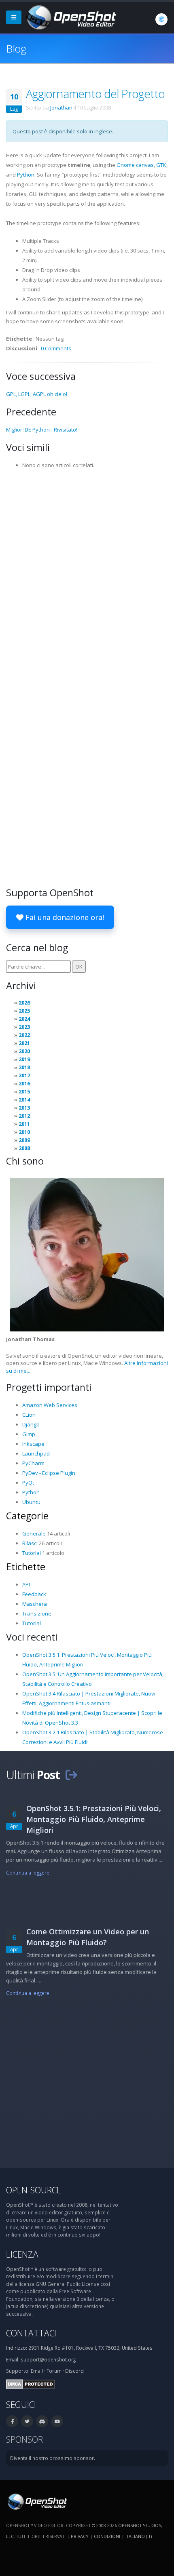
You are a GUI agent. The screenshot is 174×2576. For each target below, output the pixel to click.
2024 (24, 1019)
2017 (24, 1075)
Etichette (26, 1567)
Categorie (27, 1516)
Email (37, 2371)
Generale (34, 1533)
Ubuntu (31, 1502)
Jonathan (61, 107)
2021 (24, 1043)
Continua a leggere (28, 1872)
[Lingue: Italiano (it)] (161, 19)
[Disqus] (87, 575)
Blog (16, 48)
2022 (24, 1035)
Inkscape (33, 1444)
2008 (24, 1148)
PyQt (28, 1483)
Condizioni (107, 2536)
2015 (24, 1091)
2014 (24, 1099)
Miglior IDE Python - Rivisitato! (42, 430)
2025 (24, 1011)
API (26, 1584)
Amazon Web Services (50, 1405)
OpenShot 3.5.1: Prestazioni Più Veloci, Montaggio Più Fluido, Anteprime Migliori (94, 1819)
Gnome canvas (135, 165)
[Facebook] (12, 2421)
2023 (24, 1027)
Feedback (34, 1594)
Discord (74, 2371)
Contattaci (31, 2333)
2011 (24, 1124)
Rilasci (30, 1543)
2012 (24, 1116)
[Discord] (42, 2421)
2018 (24, 1067)
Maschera (35, 1604)
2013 (24, 1108)
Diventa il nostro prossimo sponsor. (53, 2458)
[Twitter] (27, 2421)
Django (31, 1424)
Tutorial (32, 1553)
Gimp (29, 1434)
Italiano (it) (139, 2536)
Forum (54, 2371)
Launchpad (36, 1453)
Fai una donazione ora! (64, 917)
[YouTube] (57, 2421)
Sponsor (24, 2439)
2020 (24, 1051)
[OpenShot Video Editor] (70, 17)
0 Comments (56, 348)
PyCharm (33, 1463)
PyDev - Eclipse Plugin (49, 1473)
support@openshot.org (48, 2359)
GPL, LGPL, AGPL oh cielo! (37, 394)
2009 (24, 1140)
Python (26, 175)
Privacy (80, 2536)
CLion (29, 1415)
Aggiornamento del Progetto (95, 94)
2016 (24, 1083)
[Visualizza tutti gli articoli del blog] (71, 1775)
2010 (24, 1132)
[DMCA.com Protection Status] (31, 2384)
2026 (24, 1003)
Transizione (37, 1613)
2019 (24, 1059)
